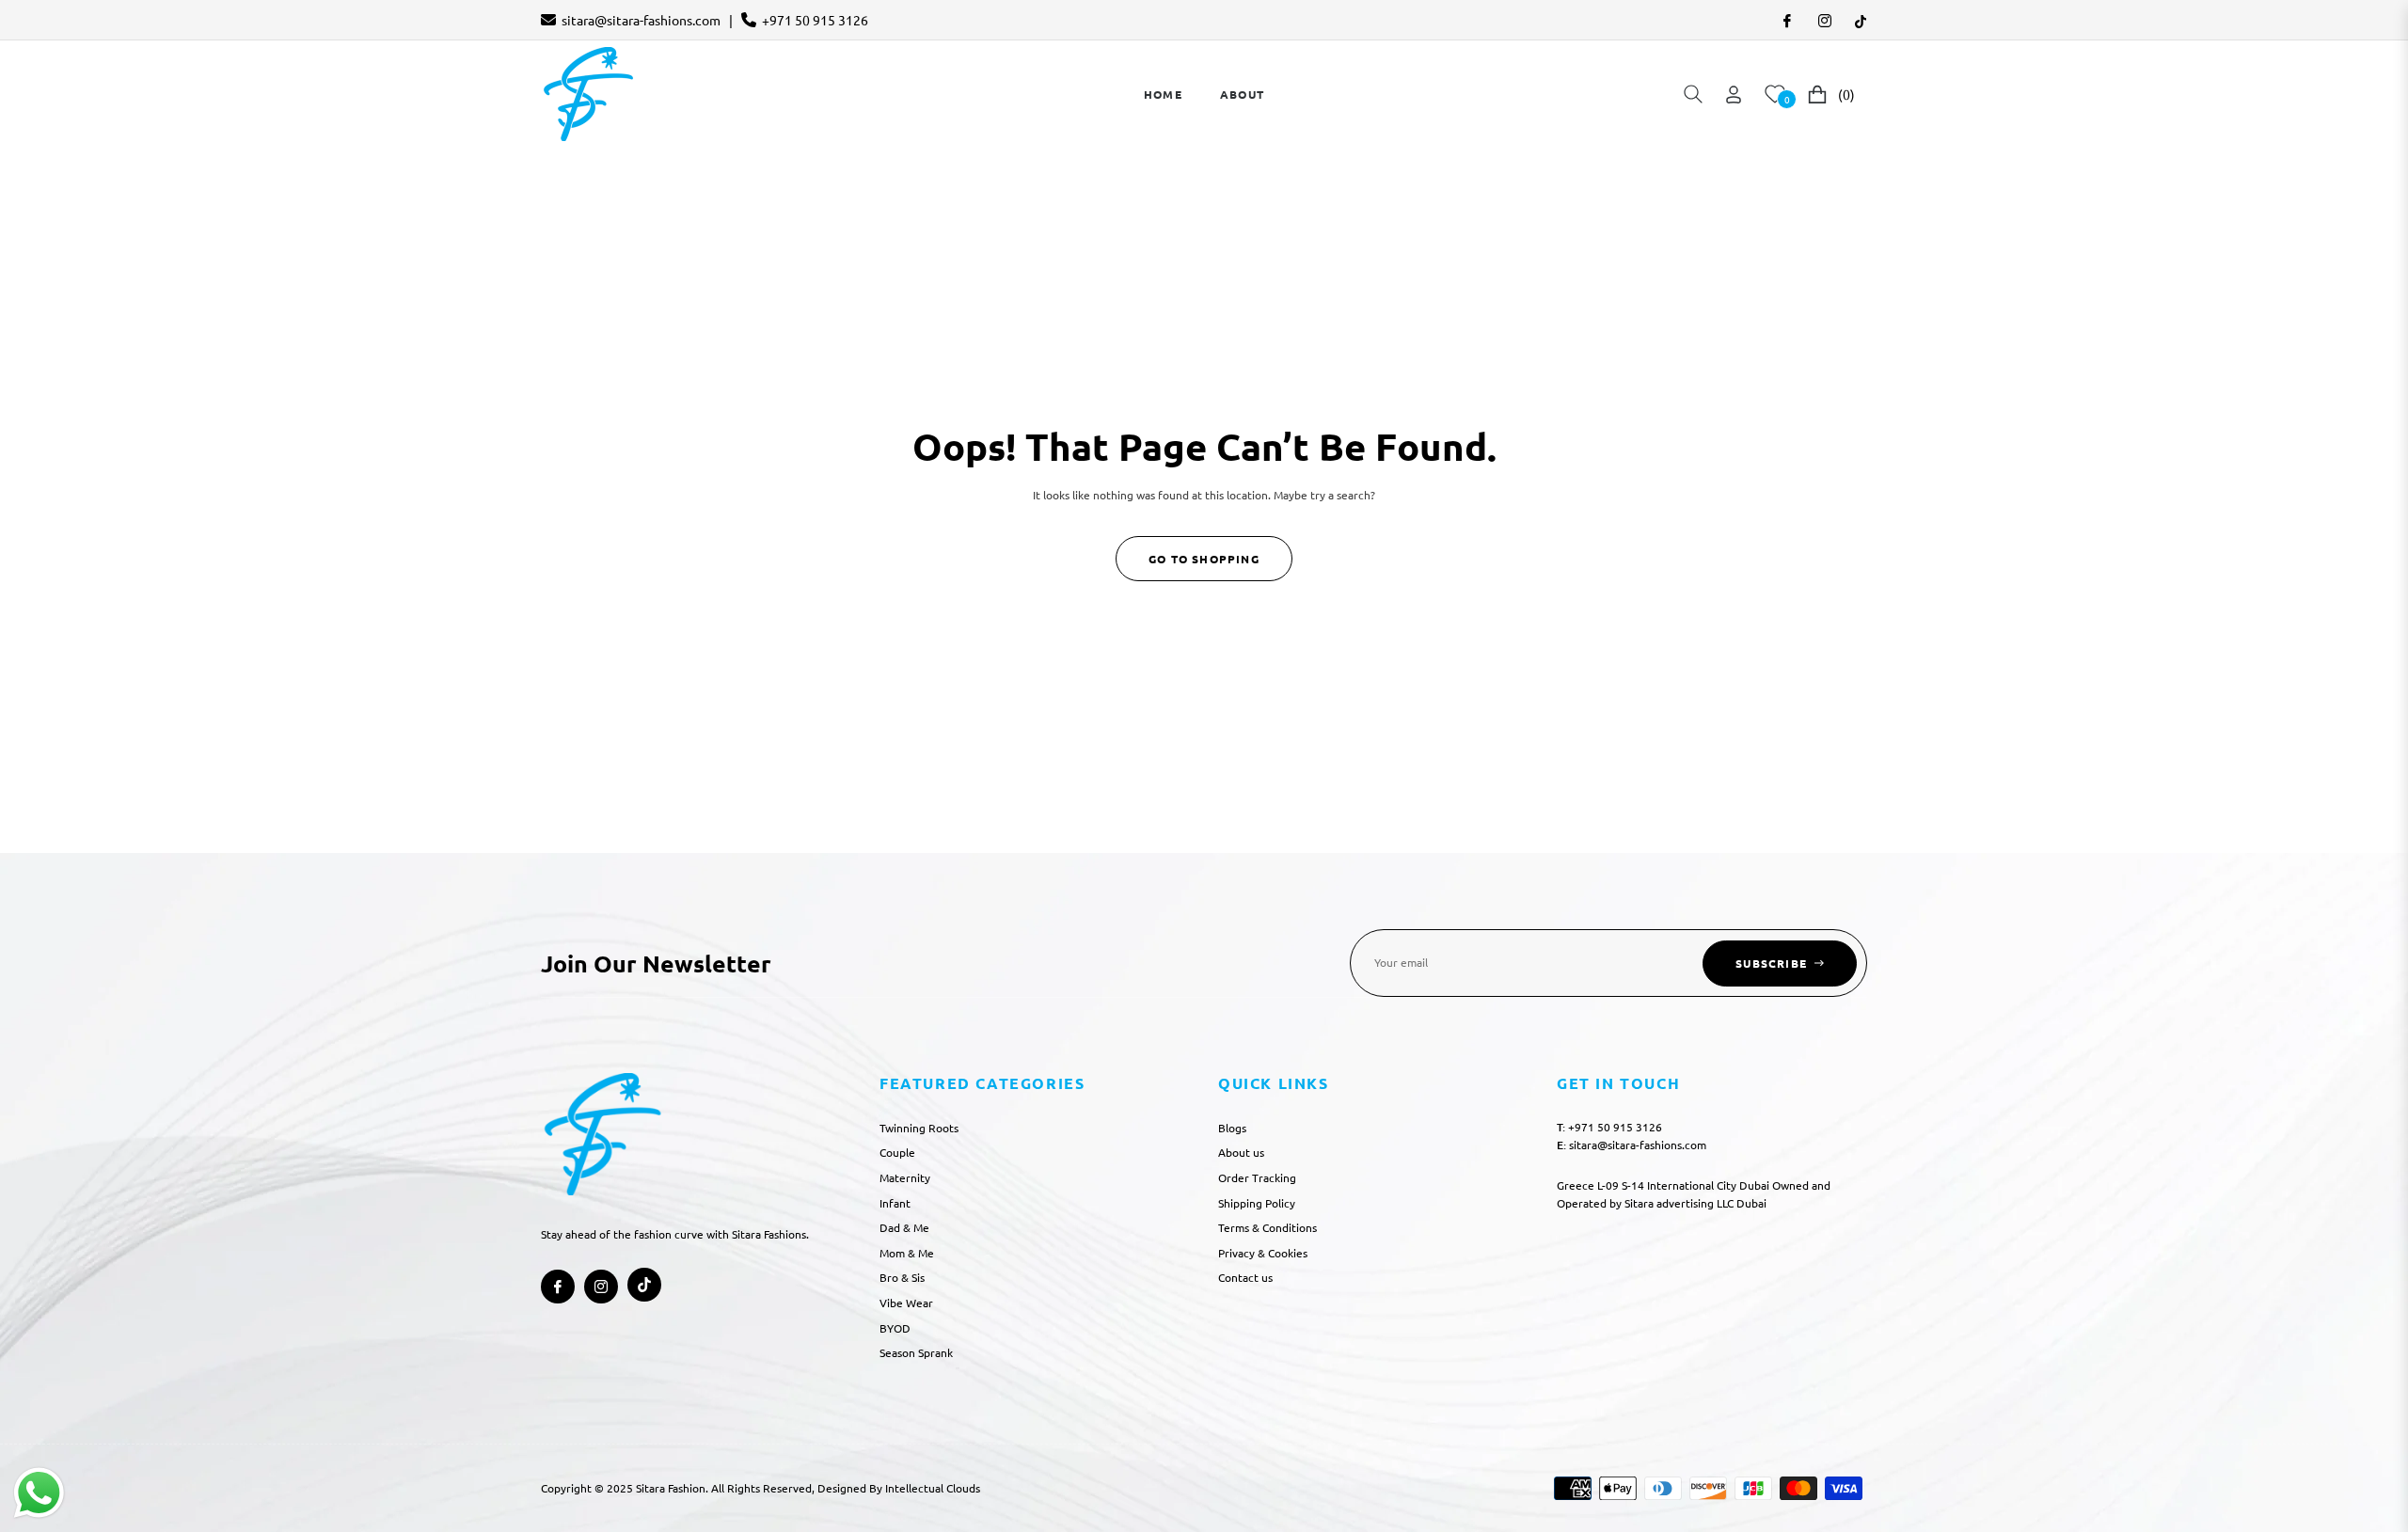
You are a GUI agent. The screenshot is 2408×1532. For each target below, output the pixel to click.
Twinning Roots (919, 1128)
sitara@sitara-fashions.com (641, 20)
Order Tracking (1257, 1177)
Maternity (905, 1177)
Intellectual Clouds (933, 1488)
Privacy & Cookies (1263, 1253)
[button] (1693, 94)
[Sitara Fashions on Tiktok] (1861, 20)
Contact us (1245, 1277)
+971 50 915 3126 (815, 20)
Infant (895, 1203)
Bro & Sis (902, 1277)
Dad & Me (904, 1227)
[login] (1734, 95)
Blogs (1232, 1128)
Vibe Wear (906, 1303)
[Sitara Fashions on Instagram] (1824, 20)
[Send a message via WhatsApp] (39, 1493)
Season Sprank (916, 1352)
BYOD (895, 1328)
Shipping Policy (1257, 1203)
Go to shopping (1204, 559)
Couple (897, 1152)
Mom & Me (907, 1253)
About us (1241, 1152)
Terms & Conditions (1267, 1227)
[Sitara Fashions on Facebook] (1786, 20)
